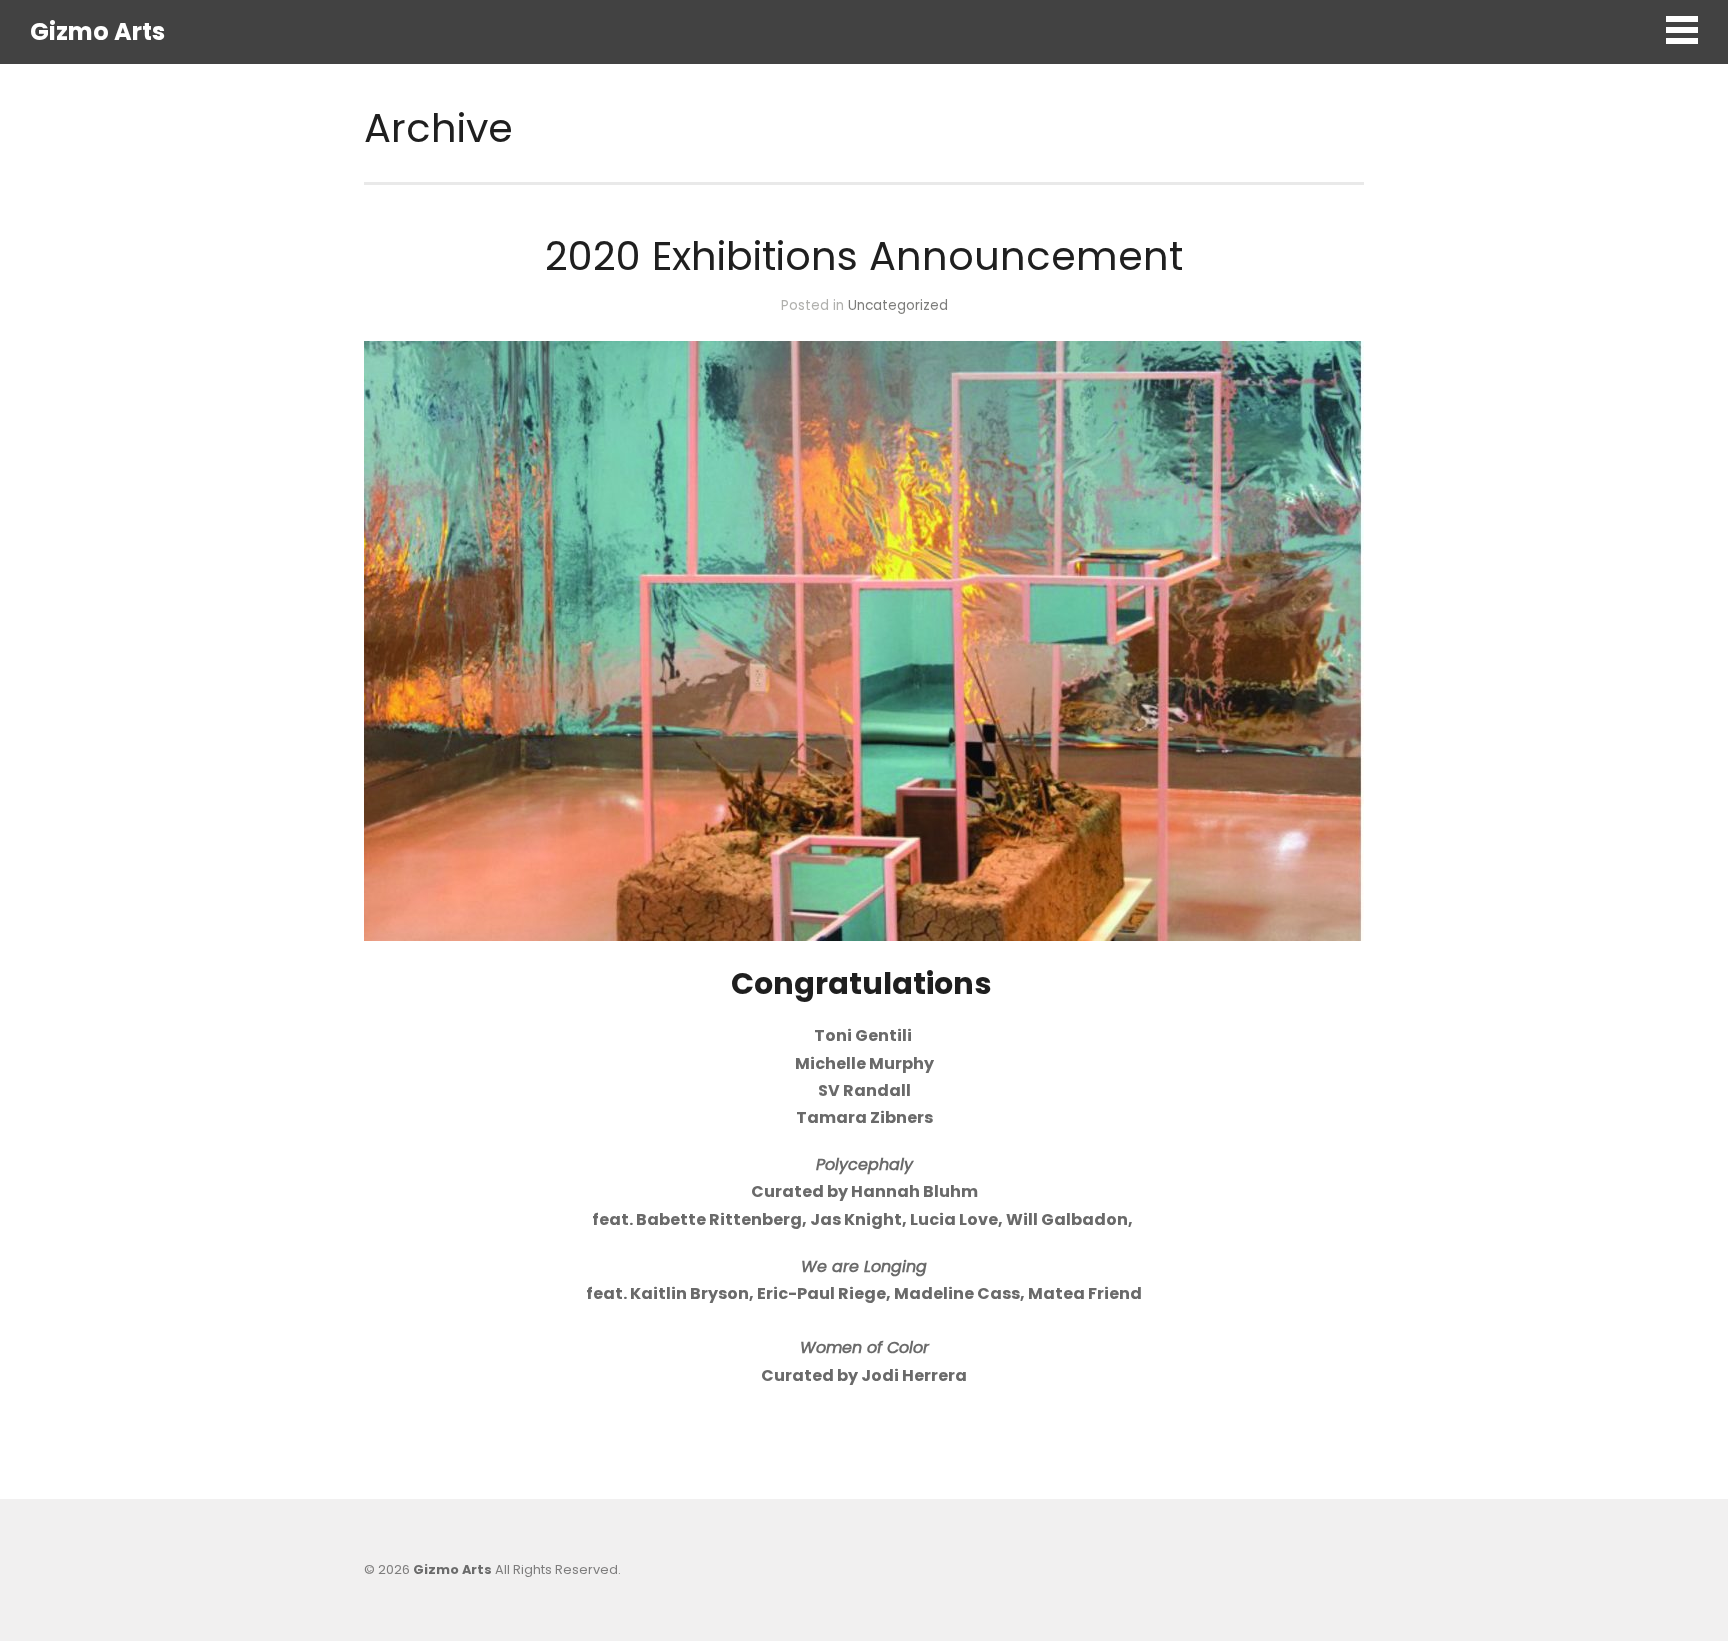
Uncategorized (898, 305)
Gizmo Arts (97, 31)
